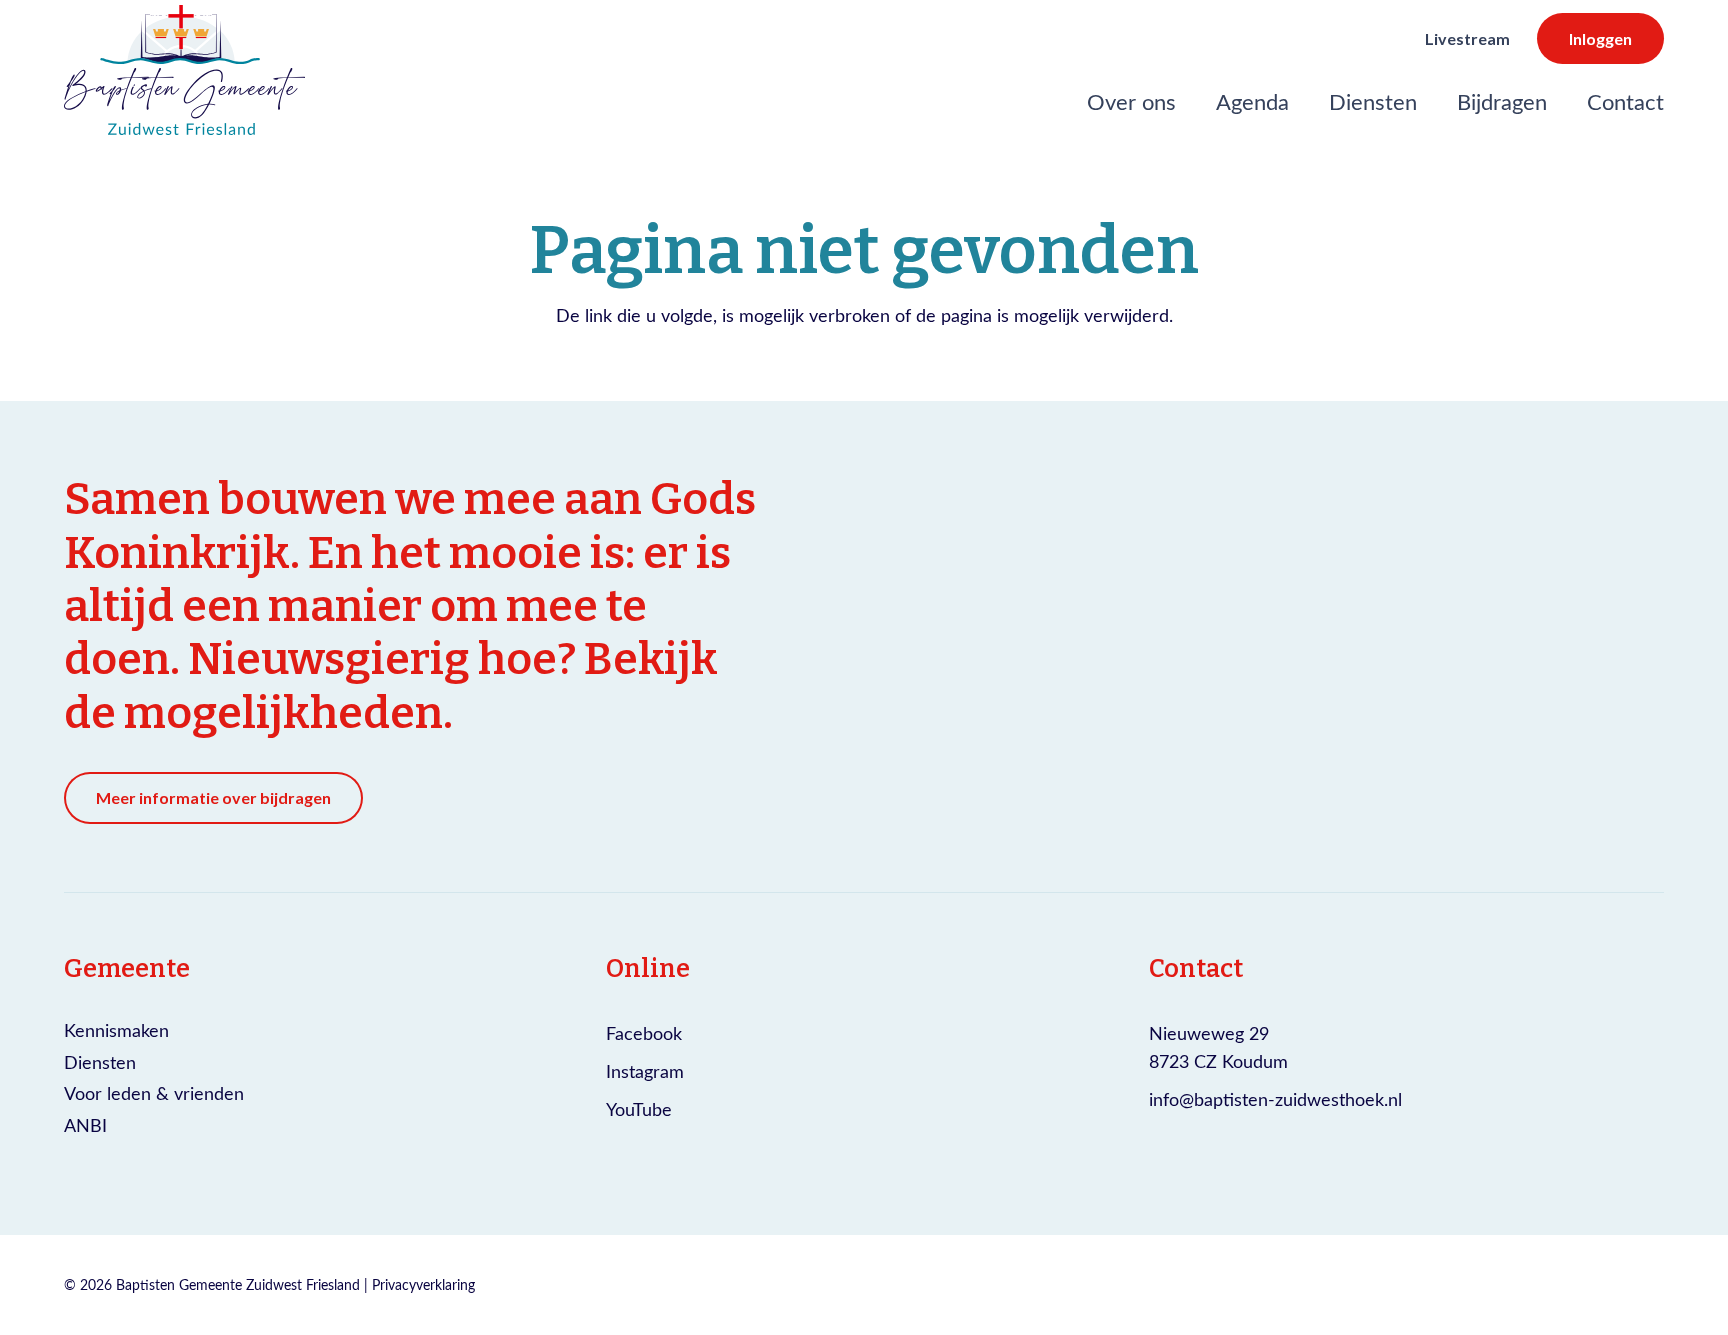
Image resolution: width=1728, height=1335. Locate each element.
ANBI (85, 1125)
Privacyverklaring (423, 1284)
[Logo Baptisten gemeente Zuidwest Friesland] (184, 70)
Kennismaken (116, 1030)
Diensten (100, 1062)
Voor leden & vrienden (154, 1093)
